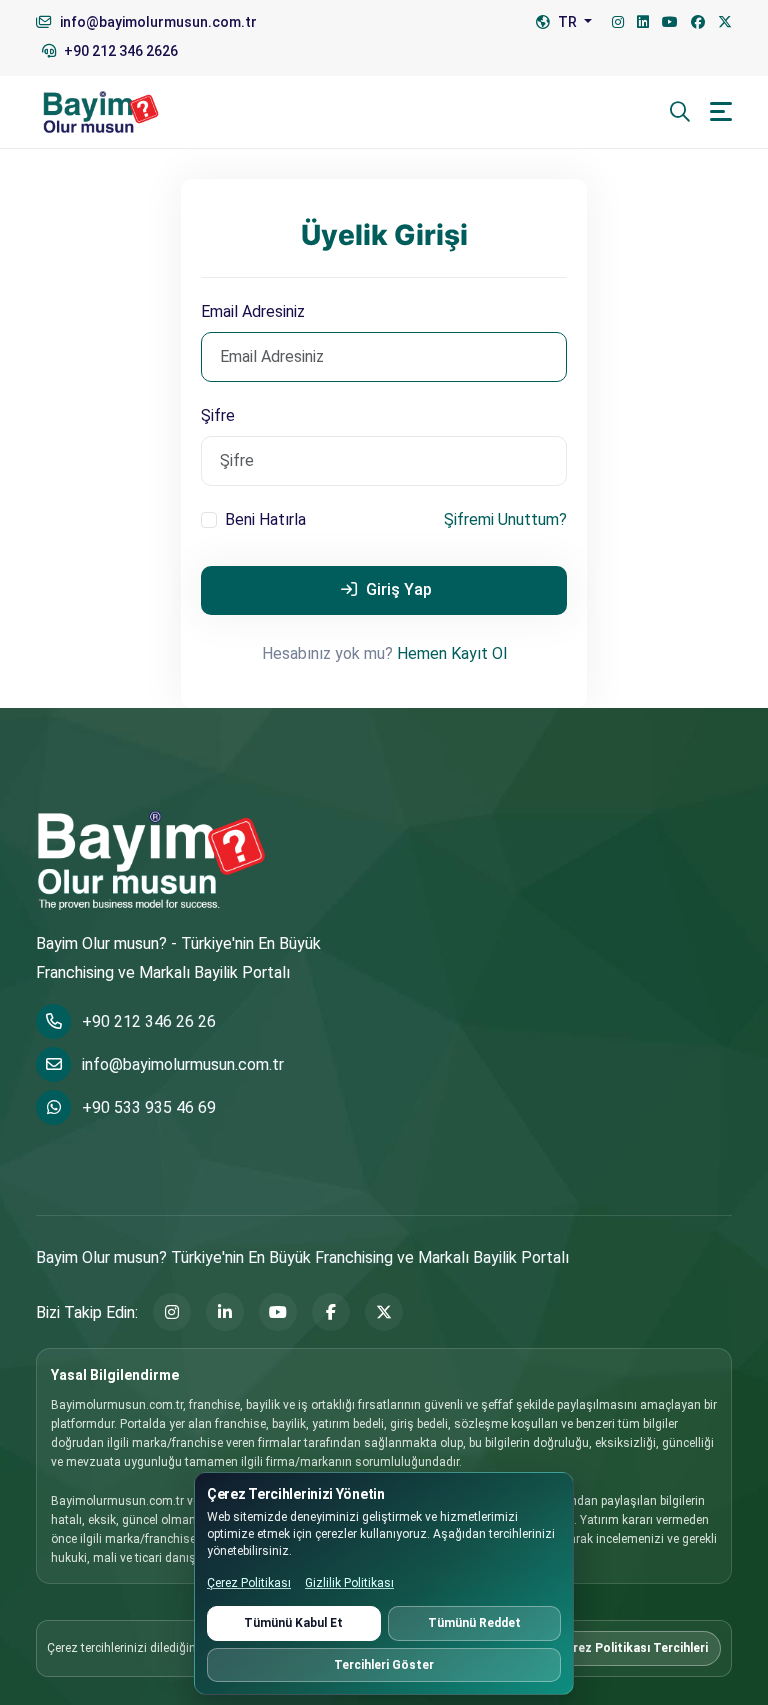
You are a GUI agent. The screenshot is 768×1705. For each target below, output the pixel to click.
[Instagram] (618, 22)
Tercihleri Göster (384, 1665)
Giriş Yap (397, 589)
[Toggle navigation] (721, 111)
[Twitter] (725, 22)
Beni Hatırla (265, 519)
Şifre (218, 415)
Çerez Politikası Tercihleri (632, 1648)
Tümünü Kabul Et (293, 1623)
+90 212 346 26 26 (149, 1021)
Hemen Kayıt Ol (452, 653)
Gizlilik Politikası (349, 1583)
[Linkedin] (643, 22)
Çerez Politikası (249, 1583)
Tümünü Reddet (474, 1623)
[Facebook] (698, 22)
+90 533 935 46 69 (149, 1107)
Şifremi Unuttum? (505, 519)
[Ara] (680, 112)
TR (567, 22)
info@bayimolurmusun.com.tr (183, 1064)
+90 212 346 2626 (119, 51)
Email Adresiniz (253, 311)
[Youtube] (670, 22)
